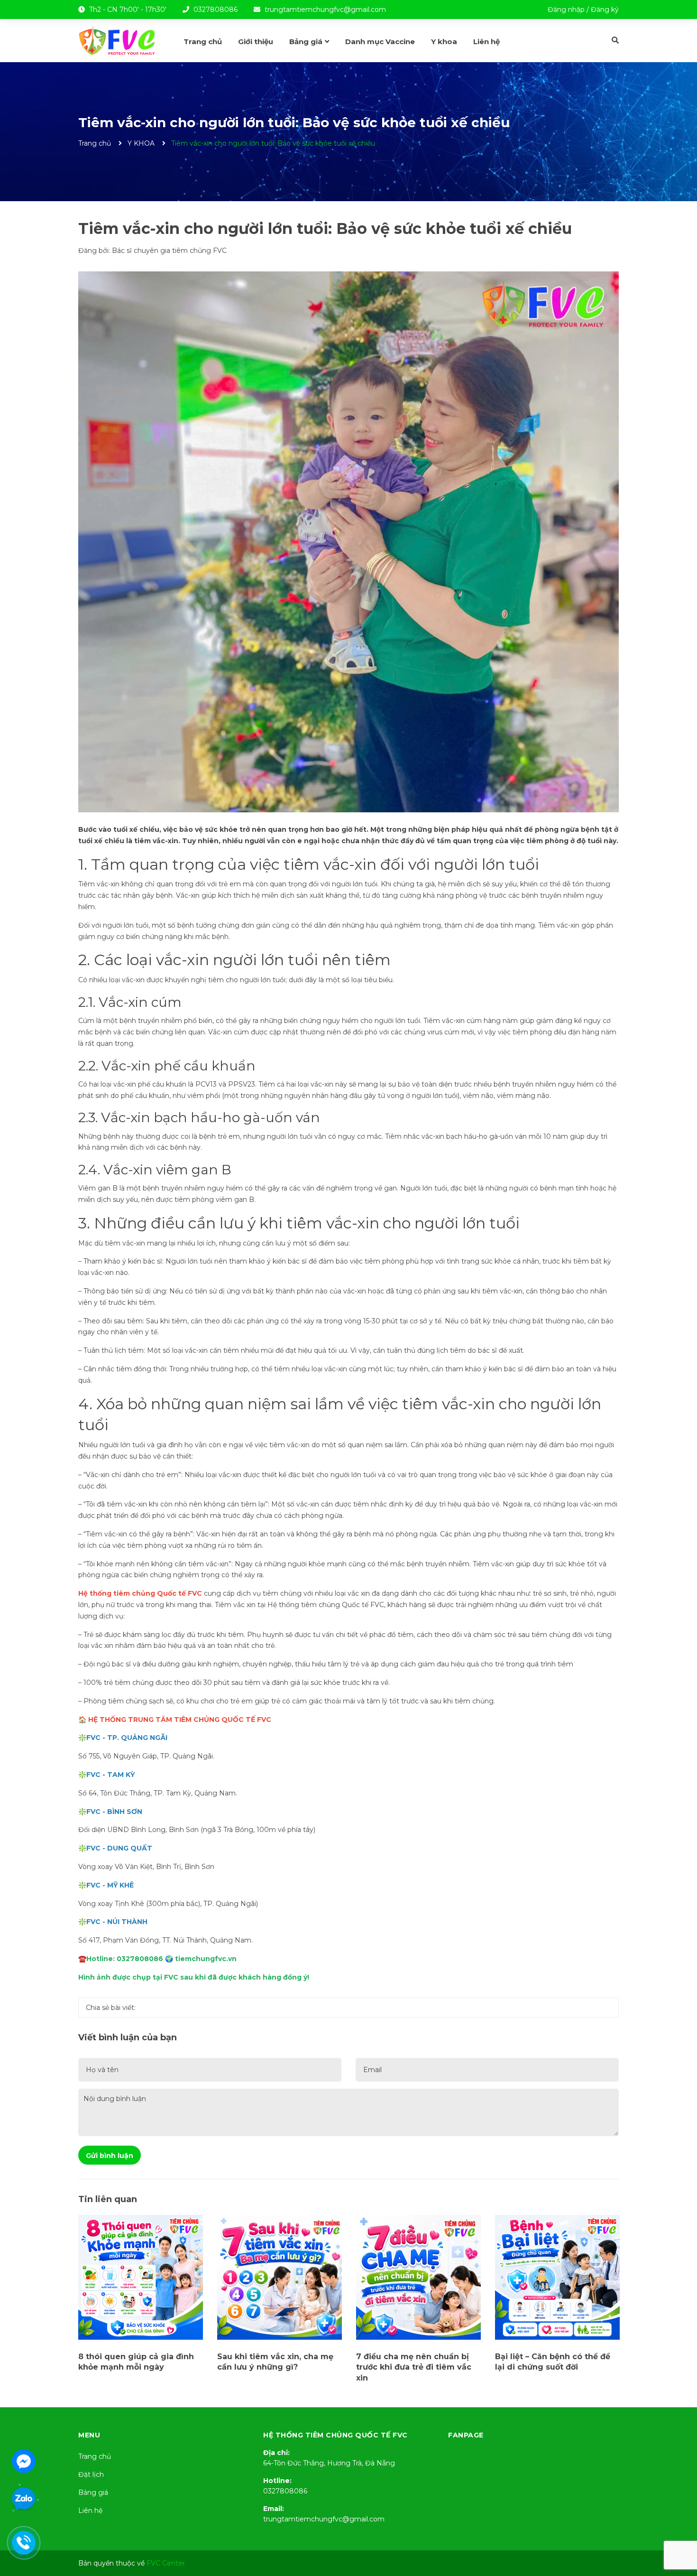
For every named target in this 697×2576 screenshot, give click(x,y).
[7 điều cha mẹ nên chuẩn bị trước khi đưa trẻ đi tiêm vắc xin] (418, 2277)
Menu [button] (89, 2435)
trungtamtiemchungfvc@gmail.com (325, 9)
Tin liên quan (108, 2199)
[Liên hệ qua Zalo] (24, 2499)
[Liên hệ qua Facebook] (24, 2460)
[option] (141, 2296)
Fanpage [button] (466, 2435)
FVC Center (166, 2563)
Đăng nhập (566, 9)
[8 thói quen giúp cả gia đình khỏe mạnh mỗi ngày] (141, 2277)
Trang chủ (95, 2456)
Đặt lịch (91, 2474)
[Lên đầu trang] (680, 2531)
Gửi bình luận (110, 2156)
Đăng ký (605, 9)
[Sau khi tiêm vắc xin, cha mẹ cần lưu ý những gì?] (280, 2277)
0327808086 (216, 9)
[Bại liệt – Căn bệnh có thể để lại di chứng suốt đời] (557, 2277)
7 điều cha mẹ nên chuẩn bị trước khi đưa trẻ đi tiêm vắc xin (414, 2367)
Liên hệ (90, 2511)
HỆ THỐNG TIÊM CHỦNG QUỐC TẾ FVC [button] (335, 2435)
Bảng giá (93, 2492)
